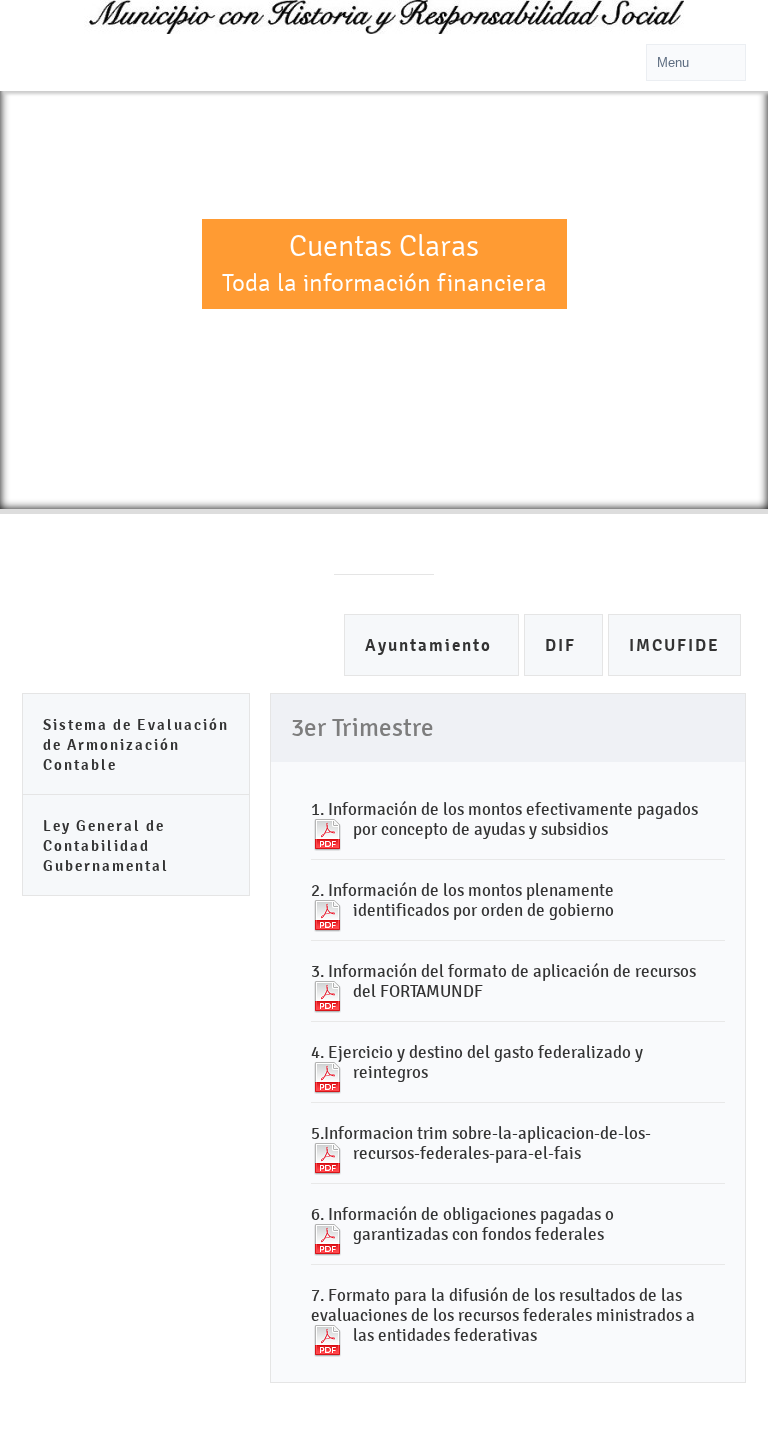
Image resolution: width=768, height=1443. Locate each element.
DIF (563, 645)
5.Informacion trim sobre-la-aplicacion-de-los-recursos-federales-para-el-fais (481, 1143)
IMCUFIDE (674, 645)
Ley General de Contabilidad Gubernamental (106, 845)
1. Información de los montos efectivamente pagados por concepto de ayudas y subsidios (504, 819)
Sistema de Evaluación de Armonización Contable (136, 744)
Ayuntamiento (431, 645)
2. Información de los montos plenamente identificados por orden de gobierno (462, 900)
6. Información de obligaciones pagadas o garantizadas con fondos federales (462, 1224)
